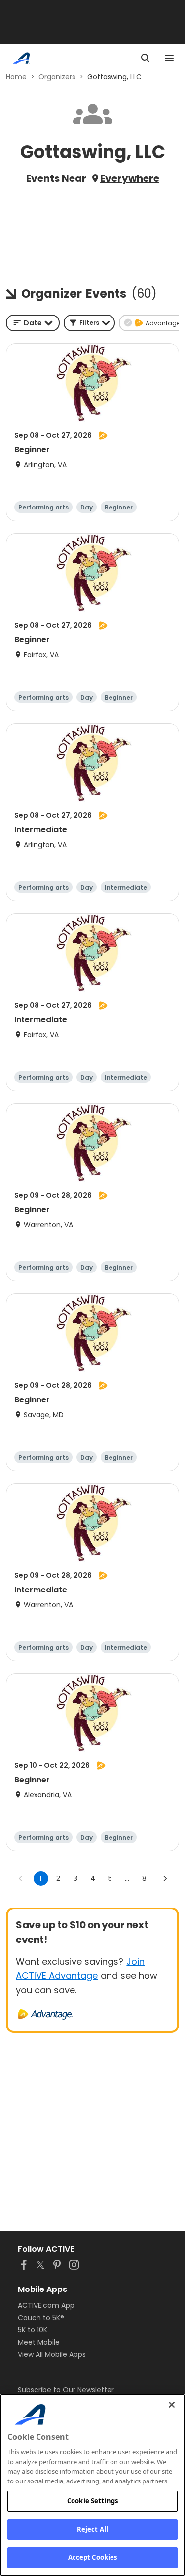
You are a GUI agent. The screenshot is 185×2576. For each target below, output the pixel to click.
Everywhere (130, 178)
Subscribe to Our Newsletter (66, 2390)
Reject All (92, 2529)
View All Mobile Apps (52, 2354)
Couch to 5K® (41, 2318)
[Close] (172, 2405)
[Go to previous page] (21, 1878)
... (127, 1878)
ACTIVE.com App (46, 2305)
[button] (89, 323)
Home (16, 77)
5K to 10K (33, 2330)
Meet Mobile (39, 2342)
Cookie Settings (92, 2501)
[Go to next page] (165, 1878)
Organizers (57, 77)
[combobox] (33, 323)
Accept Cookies (93, 2557)
